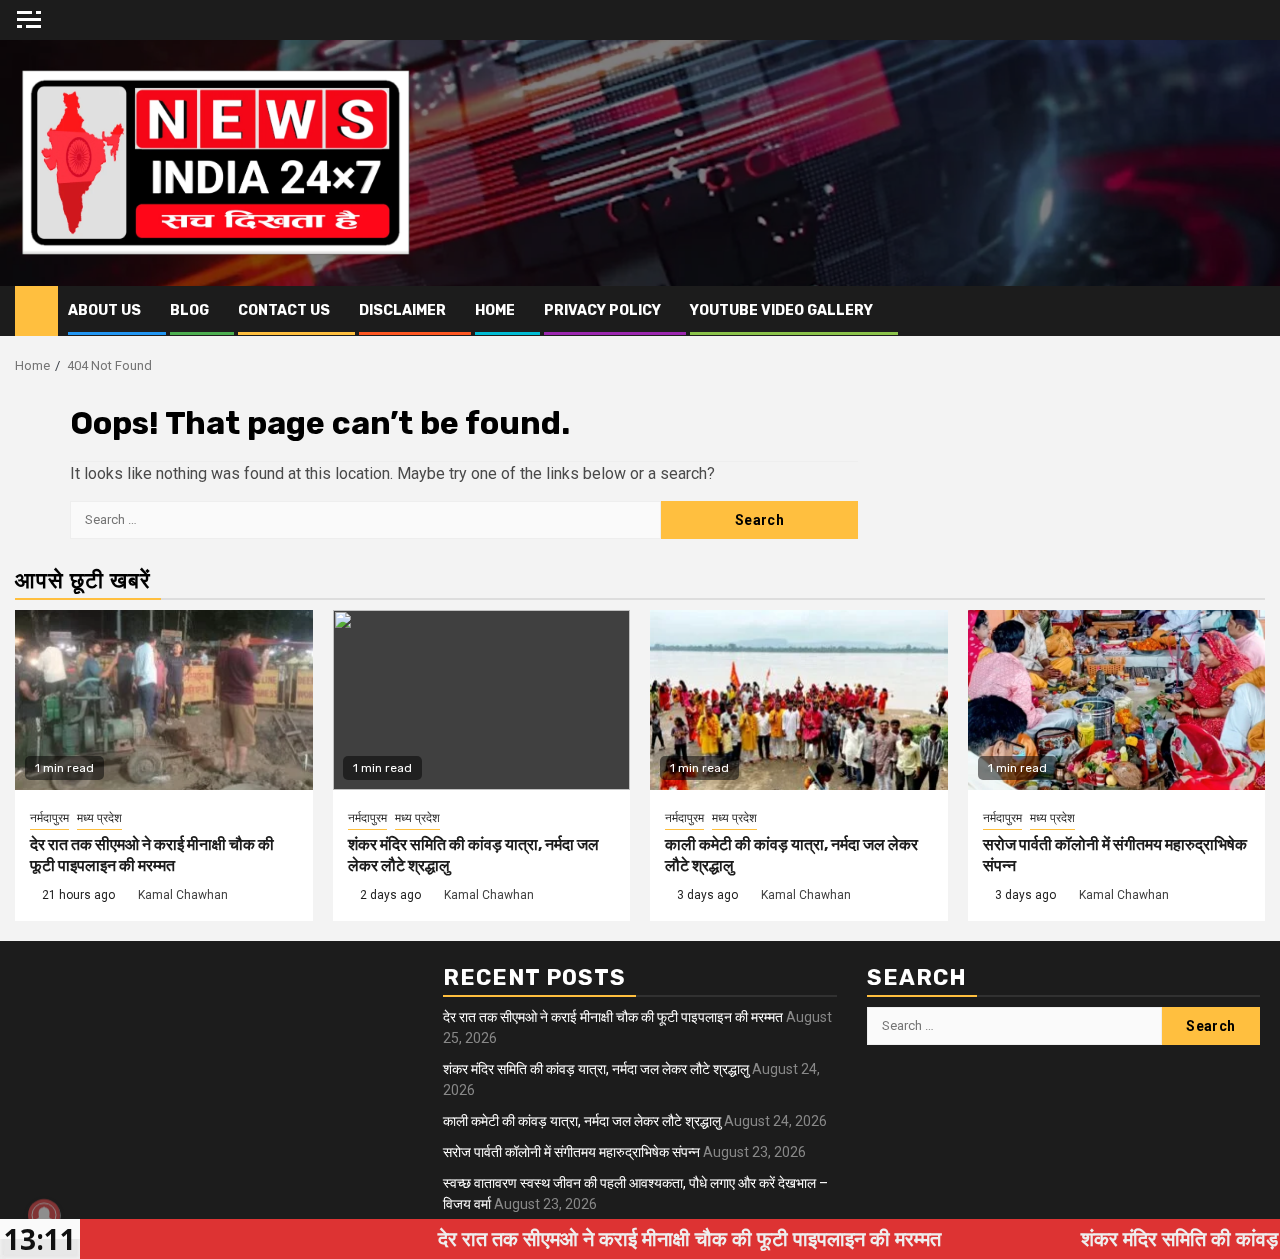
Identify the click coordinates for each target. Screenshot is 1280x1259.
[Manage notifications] (44, 1215)
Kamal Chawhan (183, 895)
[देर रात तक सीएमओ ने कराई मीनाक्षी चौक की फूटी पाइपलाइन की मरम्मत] (164, 700)
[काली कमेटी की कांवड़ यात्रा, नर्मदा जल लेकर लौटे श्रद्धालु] (799, 700)
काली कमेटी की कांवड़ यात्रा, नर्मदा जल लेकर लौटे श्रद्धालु (582, 1121)
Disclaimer (402, 310)
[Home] (36, 310)
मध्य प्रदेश (99, 818)
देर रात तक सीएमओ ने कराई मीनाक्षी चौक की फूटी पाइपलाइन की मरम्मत (152, 855)
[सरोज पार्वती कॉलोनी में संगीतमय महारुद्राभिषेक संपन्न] (1117, 700)
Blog (189, 310)
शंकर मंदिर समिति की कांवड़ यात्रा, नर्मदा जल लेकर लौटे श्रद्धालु (596, 1069)
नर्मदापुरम (49, 818)
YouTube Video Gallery (781, 310)
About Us (104, 310)
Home (495, 310)
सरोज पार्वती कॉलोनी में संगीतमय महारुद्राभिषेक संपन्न (571, 1152)
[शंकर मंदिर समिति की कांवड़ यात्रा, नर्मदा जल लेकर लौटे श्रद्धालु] (482, 700)
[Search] (1250, 311)
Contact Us (284, 310)
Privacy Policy (602, 310)
